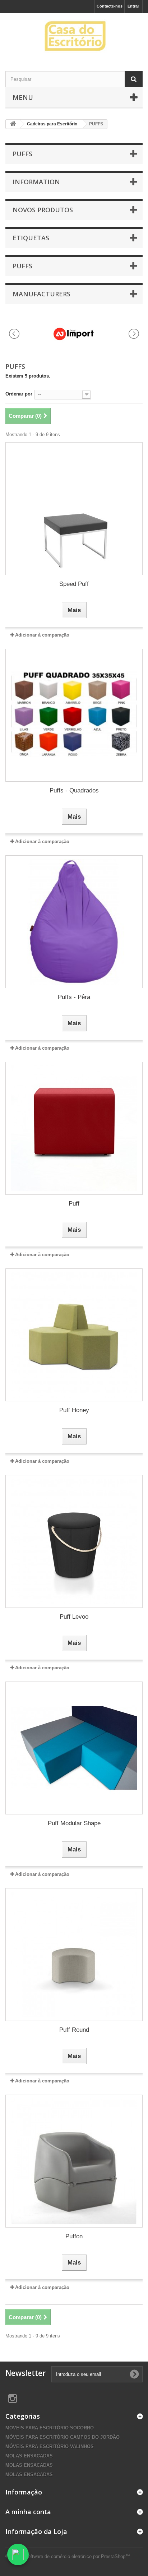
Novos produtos (43, 210)
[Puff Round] (74, 1955)
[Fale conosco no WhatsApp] (18, 2554)
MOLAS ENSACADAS (29, 2456)
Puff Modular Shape (74, 1823)
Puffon (74, 2236)
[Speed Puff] (74, 509)
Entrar (133, 6)
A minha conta (28, 2512)
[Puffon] (74, 2161)
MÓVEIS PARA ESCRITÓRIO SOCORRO (50, 2428)
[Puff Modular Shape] (74, 1748)
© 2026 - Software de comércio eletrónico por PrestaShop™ (68, 2556)
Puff (74, 1204)
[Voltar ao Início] (13, 124)
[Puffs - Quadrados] (74, 715)
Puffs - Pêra (74, 997)
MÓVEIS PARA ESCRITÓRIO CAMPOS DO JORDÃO (63, 2437)
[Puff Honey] (74, 1335)
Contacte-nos (110, 6)
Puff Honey (74, 1410)
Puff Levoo (74, 1617)
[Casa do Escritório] (74, 36)
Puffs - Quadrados (74, 790)
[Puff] (74, 1128)
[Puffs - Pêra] (74, 922)
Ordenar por (19, 394)
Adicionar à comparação (42, 635)
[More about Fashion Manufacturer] (74, 334)
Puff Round (74, 2030)
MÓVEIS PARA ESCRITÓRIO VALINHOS (50, 2446)
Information (36, 182)
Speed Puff (74, 584)
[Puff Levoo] (74, 1541)
